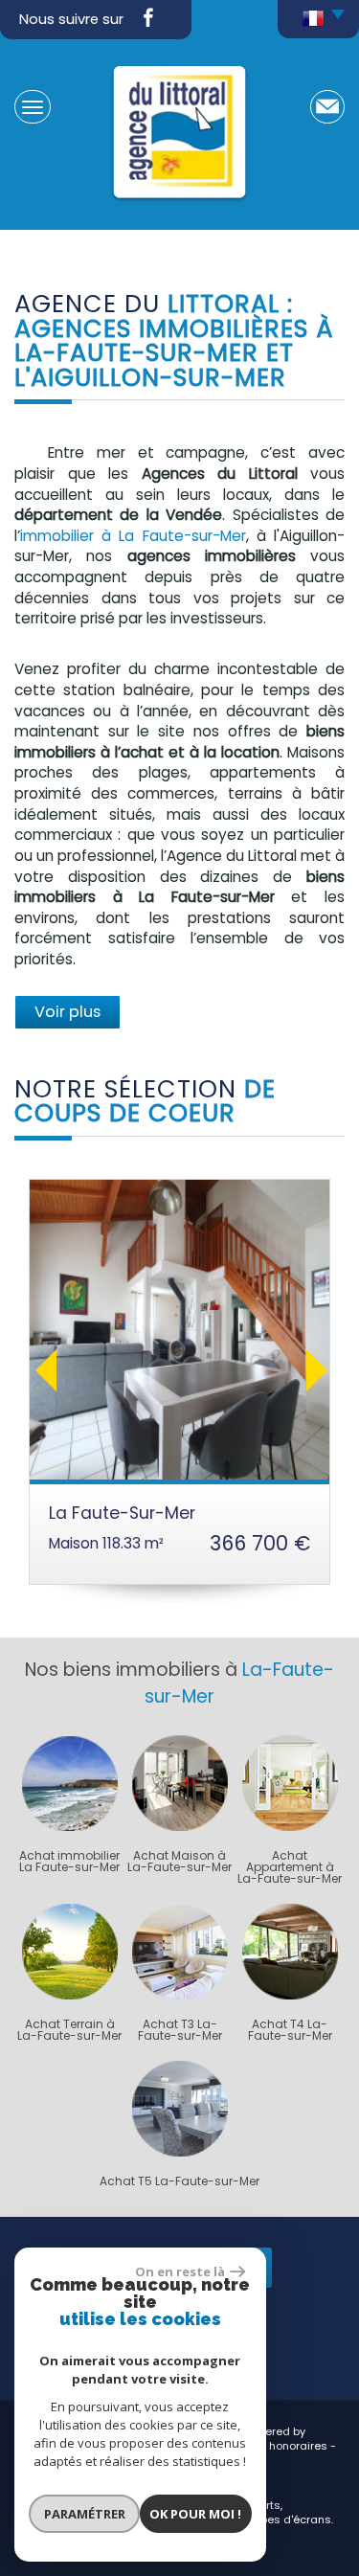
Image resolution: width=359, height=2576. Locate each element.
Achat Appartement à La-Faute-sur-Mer (290, 1867)
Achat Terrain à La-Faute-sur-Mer (69, 2030)
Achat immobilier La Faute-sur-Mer (69, 1862)
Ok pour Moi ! (195, 2514)
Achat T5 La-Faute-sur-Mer (179, 2181)
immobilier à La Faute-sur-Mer (133, 536)
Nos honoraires (286, 2446)
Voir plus (67, 1012)
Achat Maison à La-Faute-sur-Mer (179, 1862)
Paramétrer (85, 2514)
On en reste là (180, 2271)
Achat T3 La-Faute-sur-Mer (180, 2030)
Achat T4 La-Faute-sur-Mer (290, 2030)
